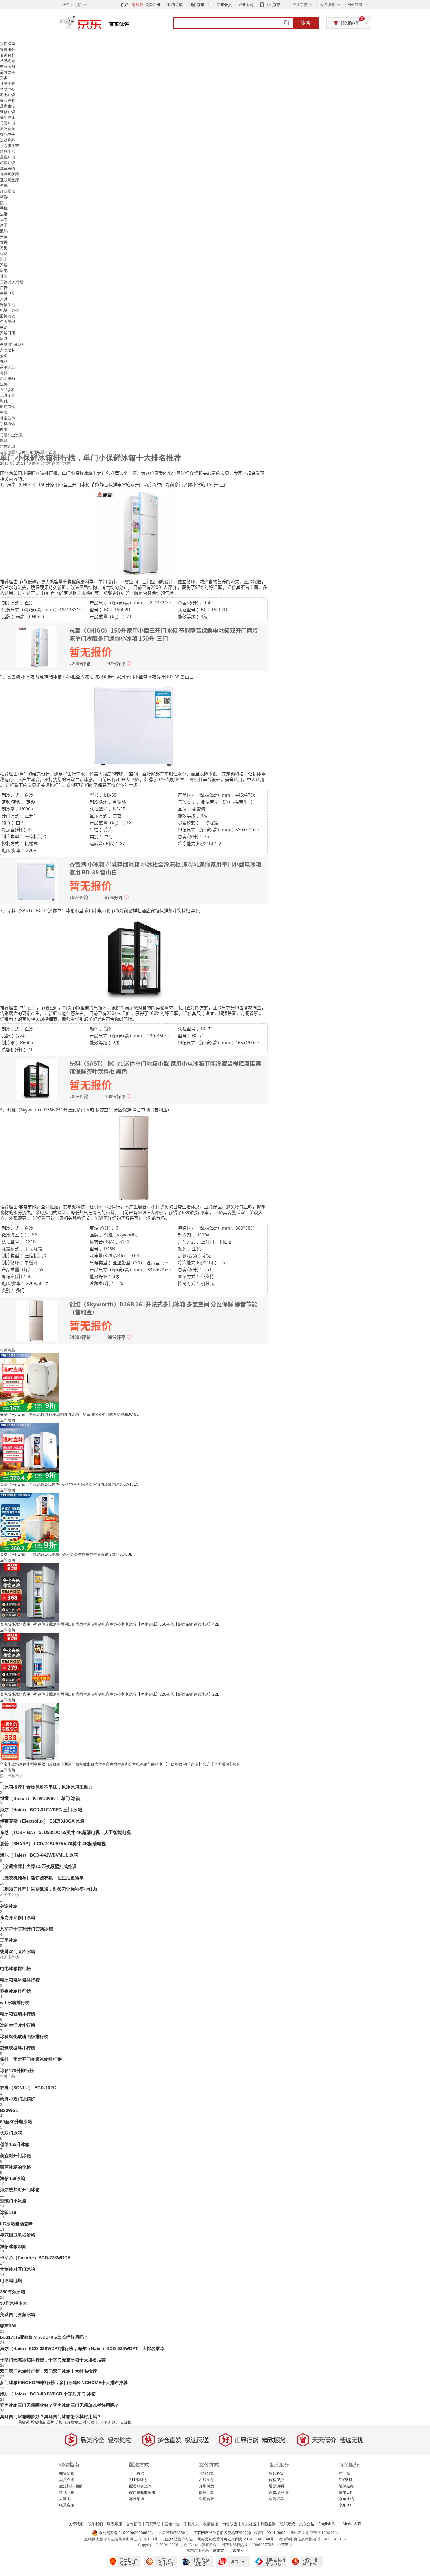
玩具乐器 (8, 395)
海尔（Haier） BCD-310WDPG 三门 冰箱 (41, 1810)
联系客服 (67, 2505)
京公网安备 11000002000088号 (126, 2533)
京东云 (238, 2550)
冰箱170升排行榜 (17, 2071)
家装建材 (8, 350)
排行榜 (89, 2422)
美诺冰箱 (9, 1906)
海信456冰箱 (13, 2178)
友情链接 (211, 2524)
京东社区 (249, 2524)
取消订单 (276, 2499)
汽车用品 (8, 378)
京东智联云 (73, 2422)
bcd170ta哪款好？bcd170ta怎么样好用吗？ (44, 2337)
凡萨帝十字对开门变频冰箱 (26, 1929)
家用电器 (8, 293)
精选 (4, 197)
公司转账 (207, 2499)
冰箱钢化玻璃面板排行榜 (24, 2037)
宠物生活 (8, 305)
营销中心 (172, 2524)
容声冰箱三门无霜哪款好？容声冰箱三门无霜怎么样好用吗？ (59, 2405)
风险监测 (268, 2524)
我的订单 (175, 5)
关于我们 (76, 2524)
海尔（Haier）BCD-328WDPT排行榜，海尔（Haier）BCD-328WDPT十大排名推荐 (82, 2348)
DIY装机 (346, 2480)
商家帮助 (153, 2524)
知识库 (101, 2422)
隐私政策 (287, 2524)
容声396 (8, 2326)
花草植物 (8, 169)
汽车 (4, 259)
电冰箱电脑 (11, 2280)
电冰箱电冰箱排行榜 (20, 1980)
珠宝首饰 (8, 418)
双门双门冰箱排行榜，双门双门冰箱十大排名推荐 (48, 2371)
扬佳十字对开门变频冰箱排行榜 (31, 2059)
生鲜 (4, 384)
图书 (4, 429)
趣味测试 (8, 191)
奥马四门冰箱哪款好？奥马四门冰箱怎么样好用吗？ (51, 2417)
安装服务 (8, 49)
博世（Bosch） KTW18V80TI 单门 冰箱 (40, 1798)
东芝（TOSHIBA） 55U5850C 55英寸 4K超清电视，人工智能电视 (65, 1832)
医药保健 (8, 407)
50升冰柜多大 (14, 2303)
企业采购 (246, 5)
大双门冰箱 (11, 2133)
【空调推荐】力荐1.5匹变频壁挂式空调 (38, 1866)
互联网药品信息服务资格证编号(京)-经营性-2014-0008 (240, 2533)
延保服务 (346, 2486)
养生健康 (8, 118)
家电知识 (8, 95)
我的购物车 (350, 23)
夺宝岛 (344, 2474)
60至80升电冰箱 (16, 2122)
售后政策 (276, 2474)
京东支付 (220, 2550)
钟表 (4, 412)
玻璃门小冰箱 (13, 2201)
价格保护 (276, 2480)
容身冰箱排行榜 (15, 1991)
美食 (4, 237)
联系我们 (95, 2524)
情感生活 (8, 152)
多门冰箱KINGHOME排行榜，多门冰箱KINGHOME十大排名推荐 (64, 2383)
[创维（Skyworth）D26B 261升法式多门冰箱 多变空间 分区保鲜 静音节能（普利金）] (134, 1157)
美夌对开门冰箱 (15, 2156)
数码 (4, 231)
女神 (4, 242)
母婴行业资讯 (11, 435)
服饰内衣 (8, 316)
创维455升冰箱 (15, 2144)
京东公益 (307, 2524)
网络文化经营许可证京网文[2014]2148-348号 (236, 2539)
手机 (4, 208)
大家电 (65, 2499)
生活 (4, 214)
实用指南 (8, 44)
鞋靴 (4, 401)
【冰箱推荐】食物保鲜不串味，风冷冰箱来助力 (46, 1787)
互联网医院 (9, 174)
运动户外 (8, 140)
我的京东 (197, 5)
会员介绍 (67, 2480)
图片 (50, 2422)
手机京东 (273, 5)
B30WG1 (9, 2110)
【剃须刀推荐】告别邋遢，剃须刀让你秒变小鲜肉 (48, 1889)
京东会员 (224, 5)
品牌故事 (8, 72)
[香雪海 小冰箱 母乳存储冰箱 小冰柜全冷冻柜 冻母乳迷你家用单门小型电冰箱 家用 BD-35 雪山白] (134, 724)
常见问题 (8, 61)
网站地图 (38, 2422)
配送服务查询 (140, 2486)
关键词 (24, 2422)
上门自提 (137, 2474)
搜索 (306, 23)
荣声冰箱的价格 (15, 2167)
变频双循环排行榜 (18, 2048)
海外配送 (137, 2499)
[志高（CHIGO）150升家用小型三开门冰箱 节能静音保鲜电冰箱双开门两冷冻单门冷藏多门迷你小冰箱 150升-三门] (134, 532)
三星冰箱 (9, 1940)
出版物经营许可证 (178, 2539)
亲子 (4, 225)
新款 (112, 2422)
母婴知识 (8, 123)
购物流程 (67, 2474)
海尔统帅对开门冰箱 (20, 2190)
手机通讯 (8, 424)
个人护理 (8, 322)
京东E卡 (346, 2492)
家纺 (4, 327)
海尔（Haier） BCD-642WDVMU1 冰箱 (39, 1855)
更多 (4, 78)
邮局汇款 (207, 2492)
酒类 (4, 356)
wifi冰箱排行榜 (15, 2003)
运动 (4, 254)
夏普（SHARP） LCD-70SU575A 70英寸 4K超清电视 (53, 1844)
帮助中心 (8, 89)
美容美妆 (8, 101)
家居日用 (8, 333)
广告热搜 (124, 2422)
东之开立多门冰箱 (18, 1917)
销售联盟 (230, 2524)
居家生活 (8, 106)
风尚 (4, 220)
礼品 (4, 361)
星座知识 (8, 157)
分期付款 (207, 2486)
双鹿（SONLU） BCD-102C (28, 2088)
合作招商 (134, 2524)
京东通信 (346, 2499)
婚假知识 (8, 163)
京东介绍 (8, 447)
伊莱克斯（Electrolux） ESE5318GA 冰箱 (42, 1821)
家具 (4, 339)
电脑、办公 (9, 310)
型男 (4, 248)
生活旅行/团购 (71, 2486)
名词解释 (8, 55)
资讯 (4, 186)
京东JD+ (346, 2505)
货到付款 (207, 2474)
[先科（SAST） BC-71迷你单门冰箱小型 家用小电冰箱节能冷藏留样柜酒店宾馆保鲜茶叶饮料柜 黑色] (134, 958)
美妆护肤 (8, 367)
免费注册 (153, 5)
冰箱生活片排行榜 (18, 2025)
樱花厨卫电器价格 (18, 2235)
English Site (328, 2524)
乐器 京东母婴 (12, 282)
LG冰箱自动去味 (16, 2224)
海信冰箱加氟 (13, 2246)
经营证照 (285, 2545)
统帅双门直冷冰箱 (18, 1951)
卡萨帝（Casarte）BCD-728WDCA (35, 2258)
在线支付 (207, 2480)
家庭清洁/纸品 (12, 344)
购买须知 (8, 66)
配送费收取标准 (142, 2492)
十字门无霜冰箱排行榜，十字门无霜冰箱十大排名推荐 (53, 2360)
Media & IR (352, 2524)
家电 (4, 271)
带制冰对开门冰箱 (18, 2269)
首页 (22, 452)
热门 (4, 203)
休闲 (4, 276)
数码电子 (8, 135)
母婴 (4, 373)
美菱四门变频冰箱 (18, 2314)
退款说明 (276, 2486)
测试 (4, 441)
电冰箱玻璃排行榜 (18, 2014)
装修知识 (8, 112)
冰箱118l (9, 2212)
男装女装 (8, 129)
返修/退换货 (279, 2492)
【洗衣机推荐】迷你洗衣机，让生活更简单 (42, 1878)
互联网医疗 (9, 180)
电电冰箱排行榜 (15, 1968)
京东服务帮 (9, 146)
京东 (102, 25)
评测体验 (8, 84)
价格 (59, 2422)
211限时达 (138, 2480)
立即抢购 (8, 1420)
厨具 (4, 299)
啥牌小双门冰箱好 (18, 2099)
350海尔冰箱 (13, 2292)
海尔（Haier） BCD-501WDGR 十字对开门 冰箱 (48, 2394)
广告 (4, 288)
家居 (4, 265)
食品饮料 (8, 390)
